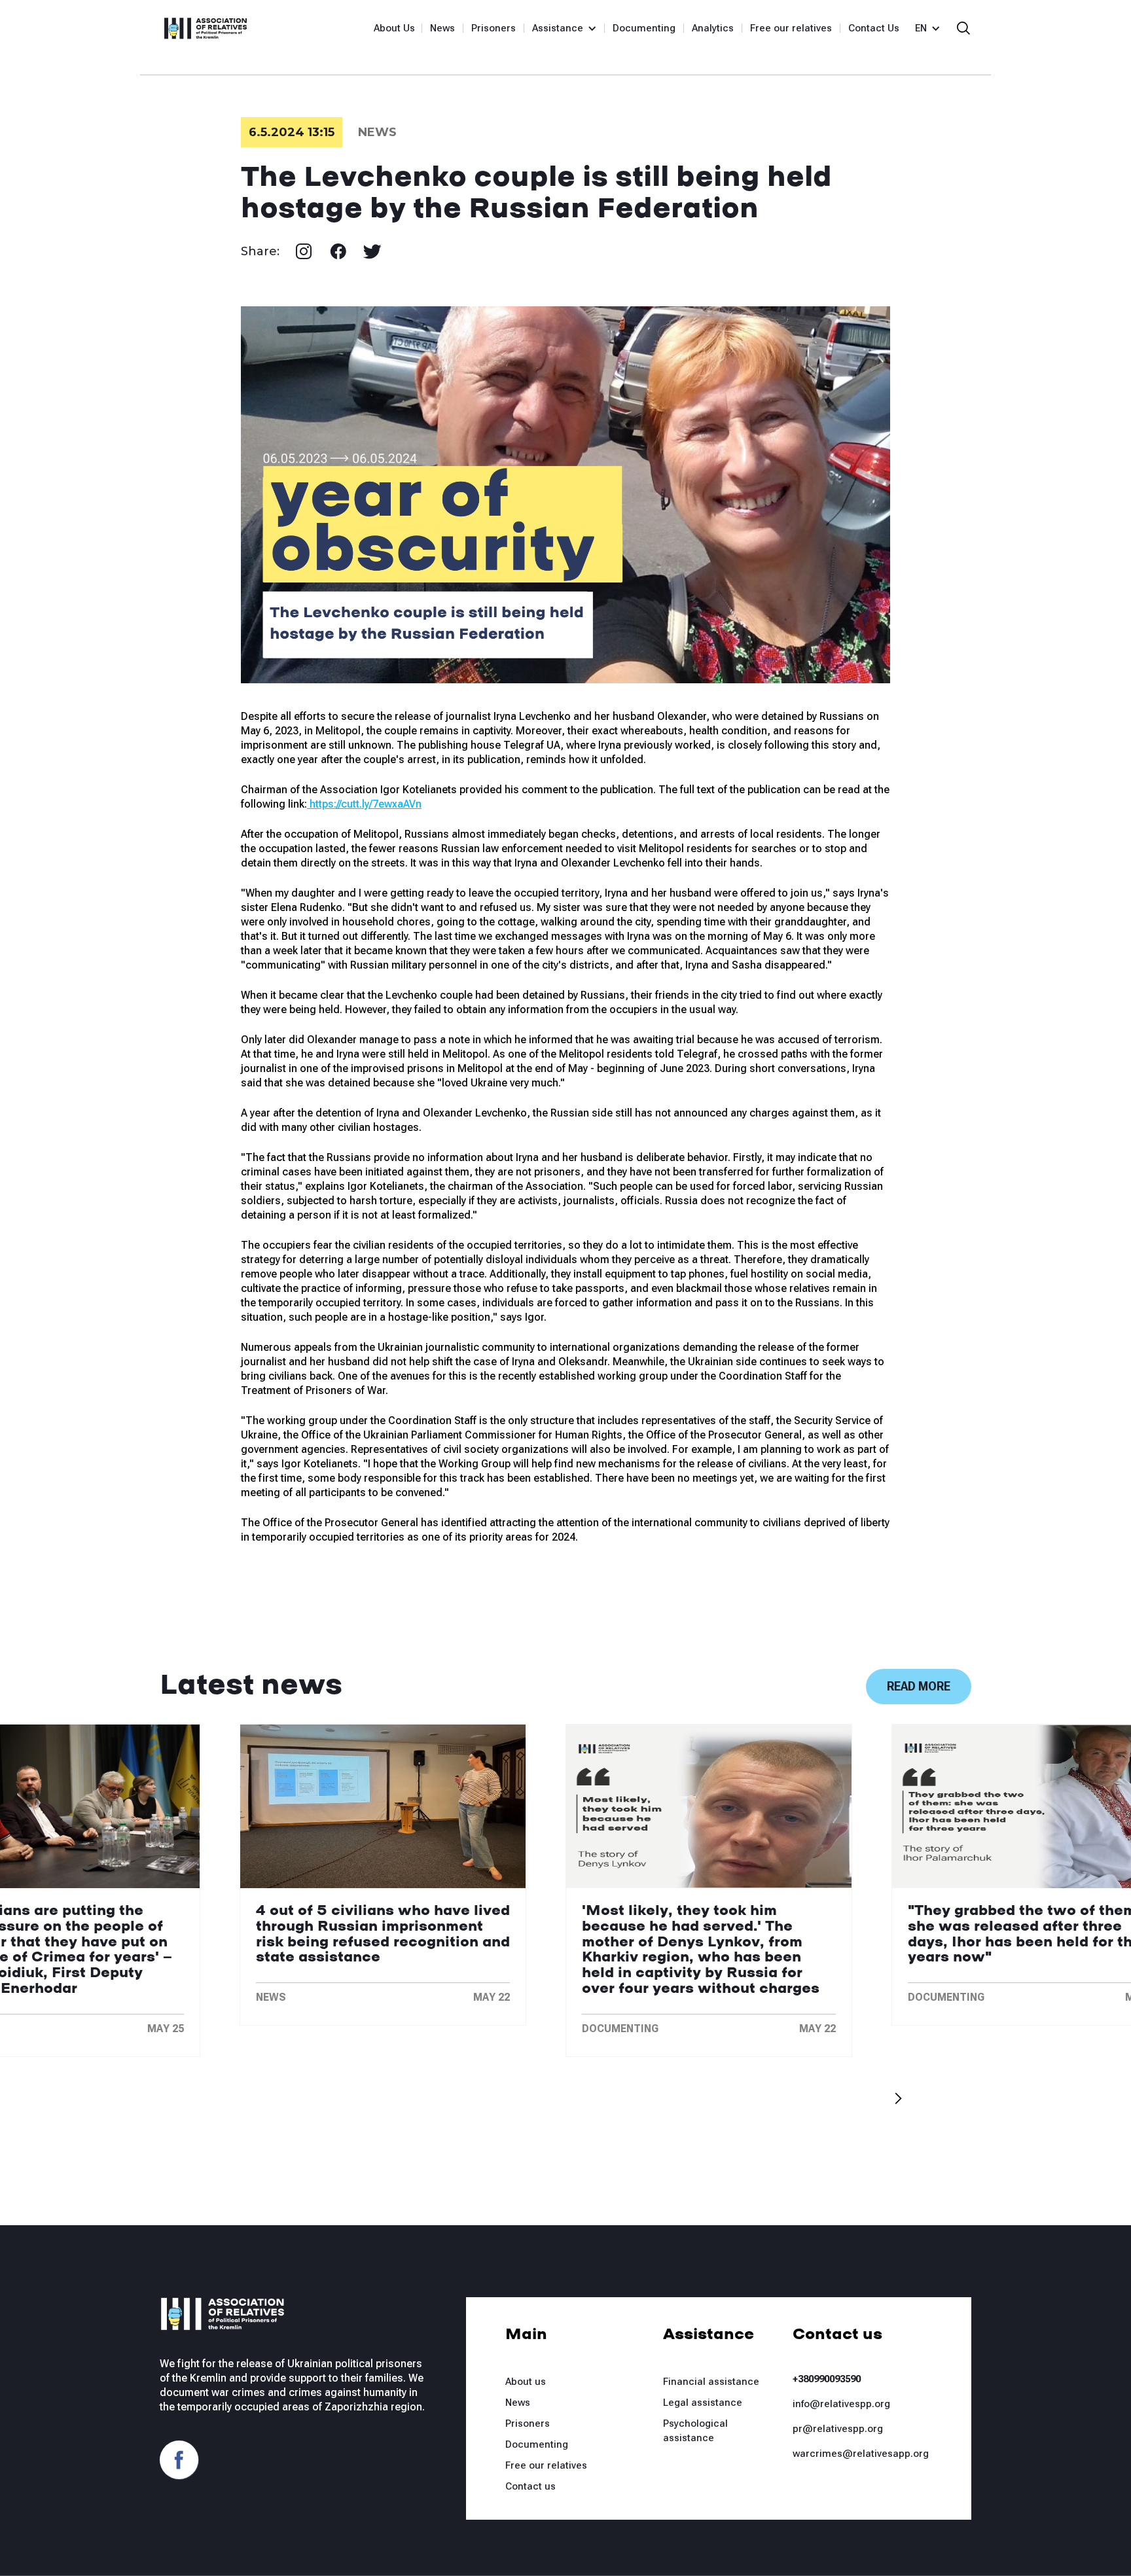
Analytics (713, 28)
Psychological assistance (695, 2431)
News (442, 28)
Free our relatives (791, 28)
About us (526, 2382)
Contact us (530, 2486)
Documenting (644, 28)
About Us (394, 28)
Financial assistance (711, 2382)
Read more (919, 1686)
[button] (559, 28)
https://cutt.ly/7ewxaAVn (364, 804)
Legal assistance (703, 2403)
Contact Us (874, 28)
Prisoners (494, 28)
